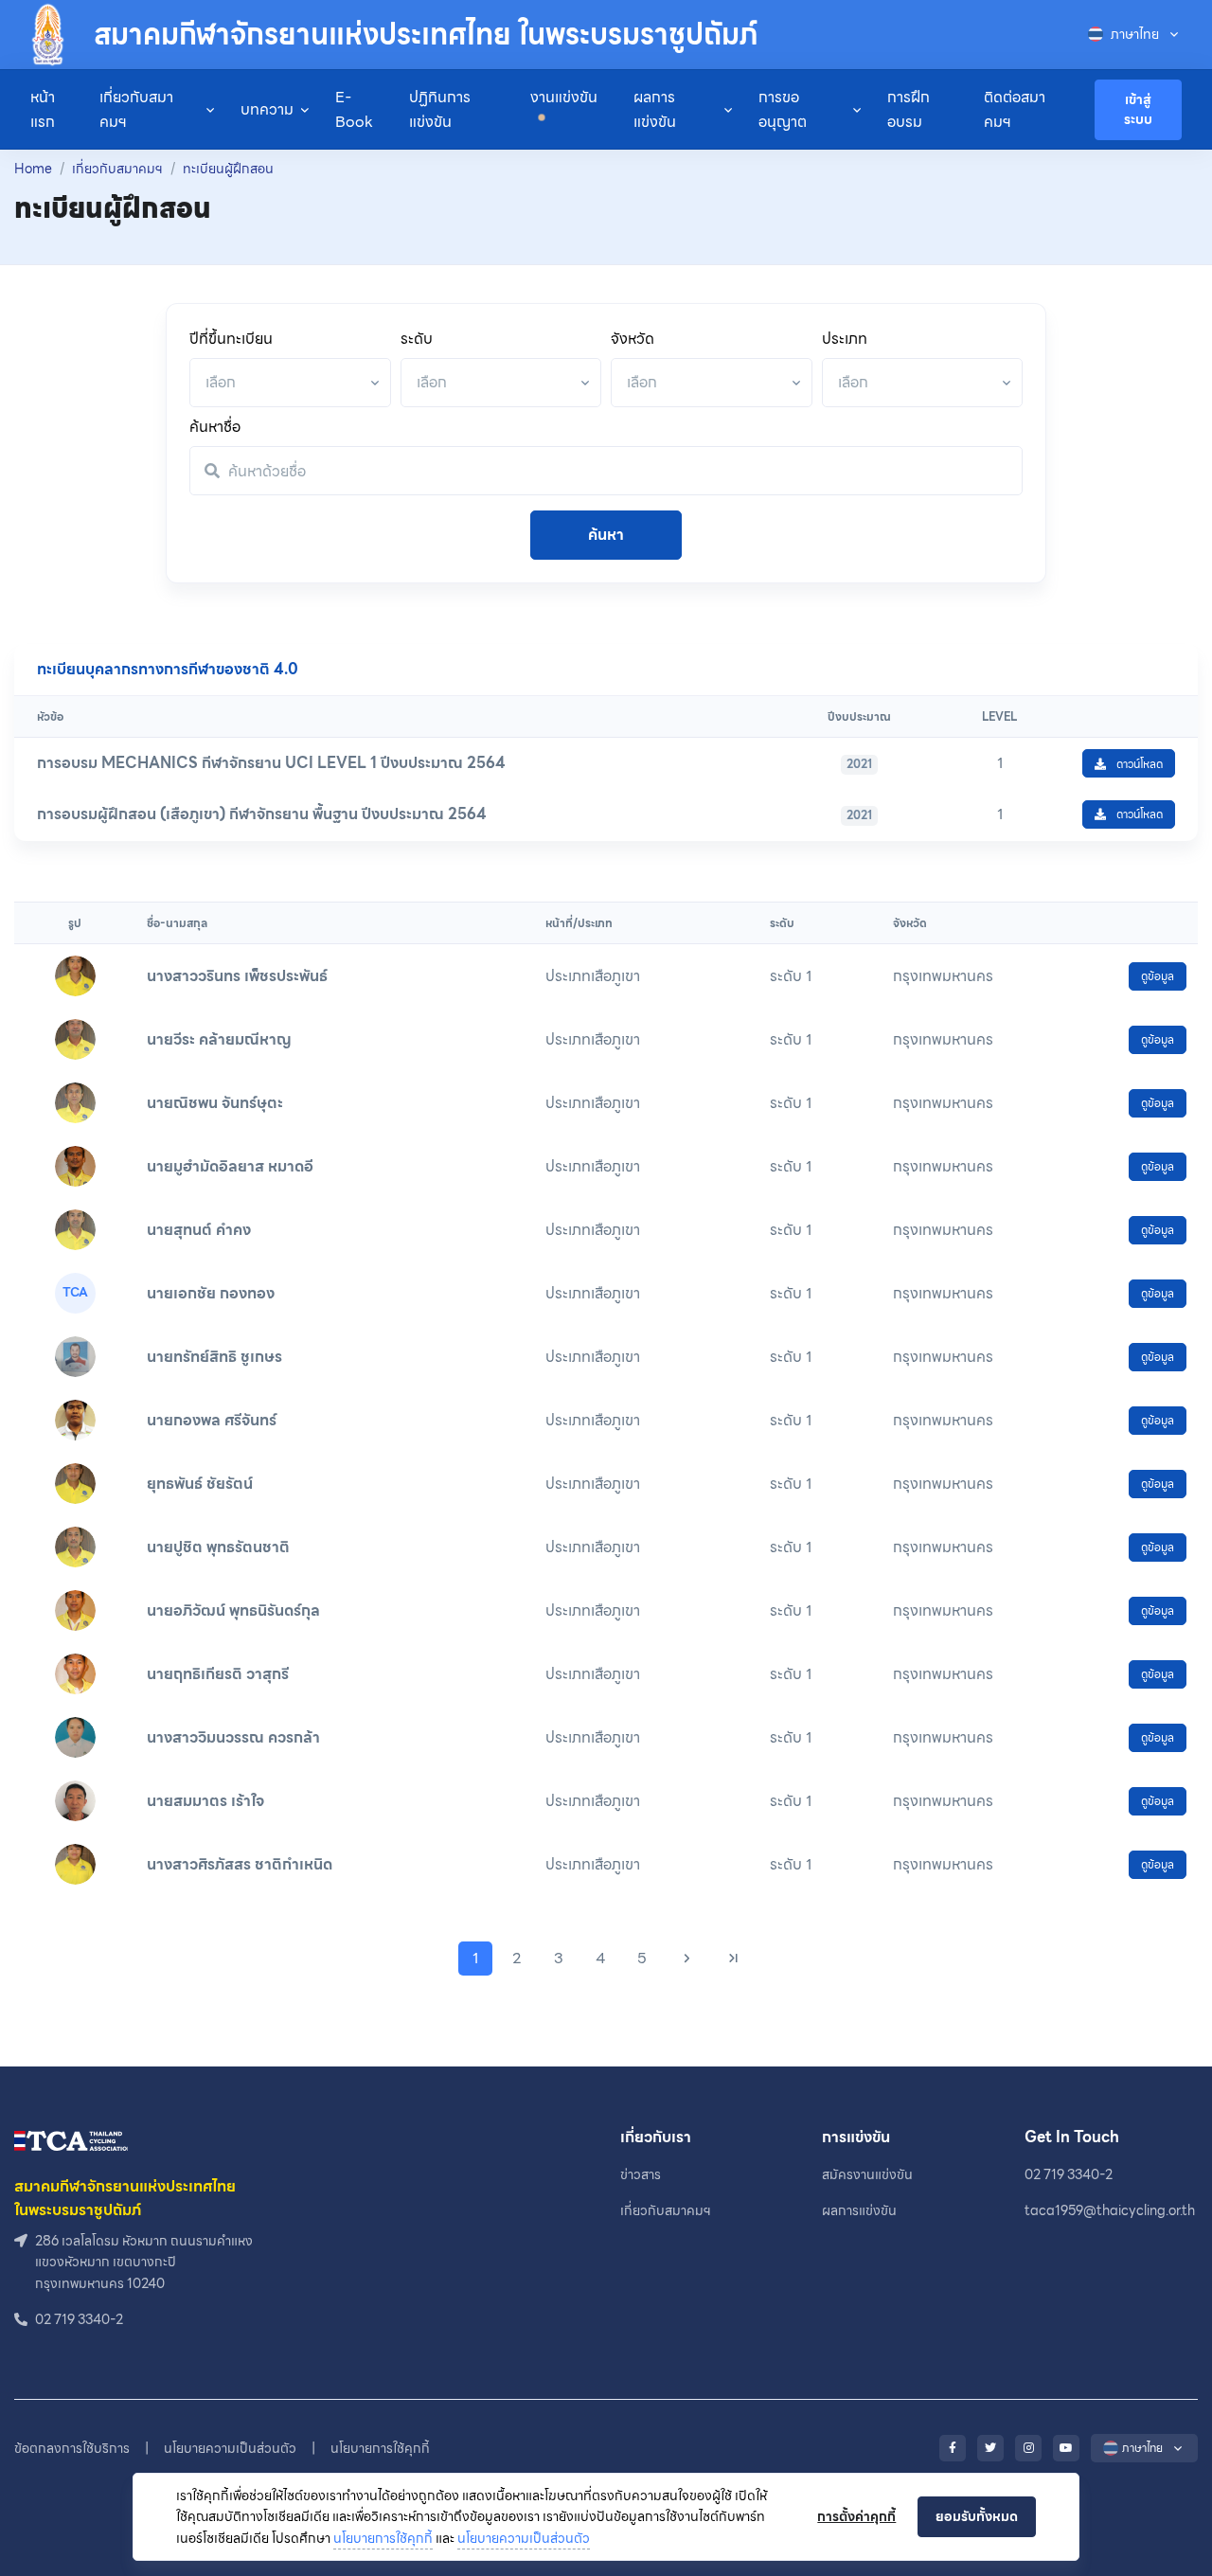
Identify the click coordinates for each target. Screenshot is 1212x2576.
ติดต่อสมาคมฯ (1015, 109)
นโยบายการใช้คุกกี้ (383, 2538)
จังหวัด (633, 339)
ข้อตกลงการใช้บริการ (72, 2448)
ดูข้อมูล (1158, 976)
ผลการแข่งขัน (655, 109)
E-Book (354, 109)
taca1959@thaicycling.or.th (1110, 2210)
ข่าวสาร (641, 2174)
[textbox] (221, 382)
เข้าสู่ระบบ (1138, 109)
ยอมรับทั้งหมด (977, 2516)
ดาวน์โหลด (1138, 764)
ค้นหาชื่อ (215, 427)
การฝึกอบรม (909, 109)
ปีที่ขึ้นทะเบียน (231, 339)
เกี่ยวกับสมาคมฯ (136, 109)
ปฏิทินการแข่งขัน (440, 109)
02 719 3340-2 (1069, 2174)
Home (33, 169)
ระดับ (417, 339)
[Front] (71, 2139)
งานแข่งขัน (564, 97)
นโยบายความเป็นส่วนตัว (524, 2538)
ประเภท (845, 339)
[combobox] (290, 383)
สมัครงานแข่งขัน (867, 2174)
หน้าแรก (43, 109)
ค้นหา (606, 535)
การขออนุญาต (783, 109)
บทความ (267, 109)
